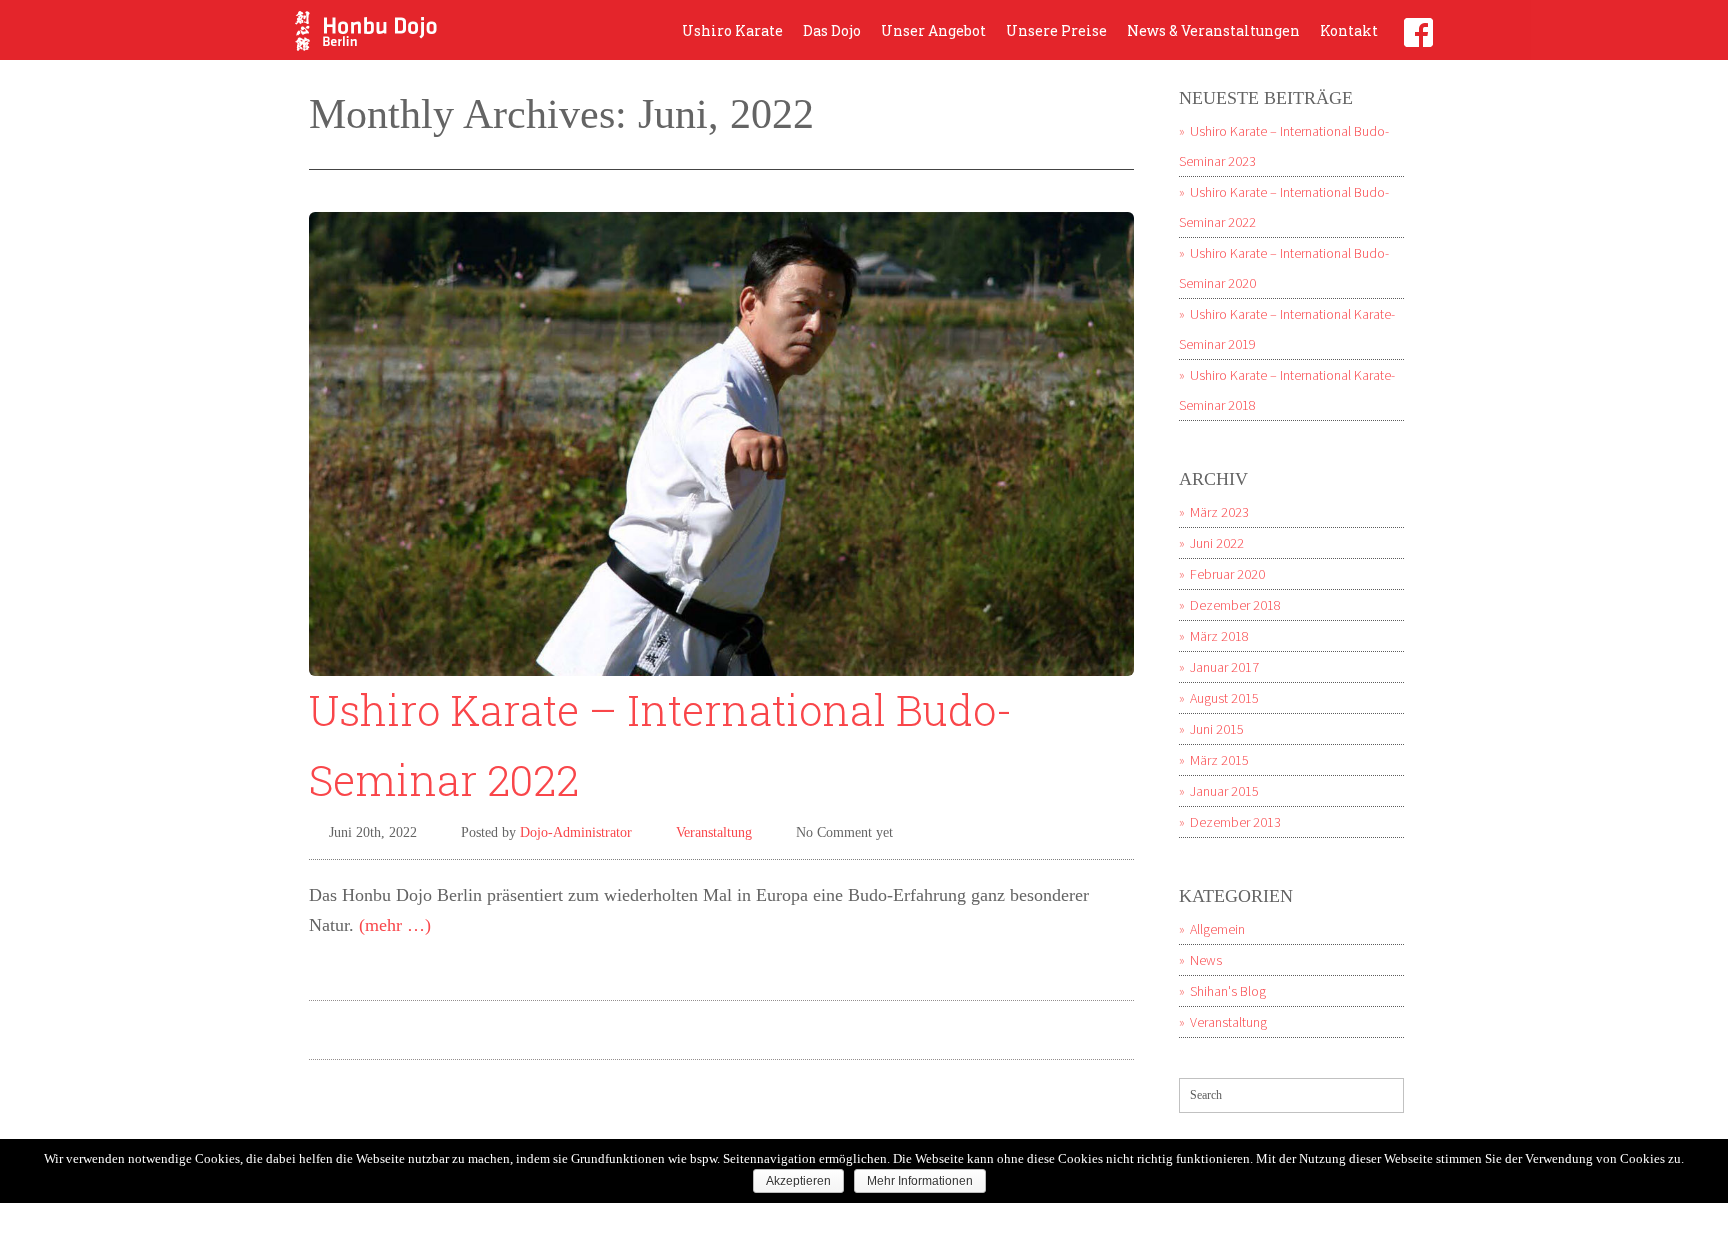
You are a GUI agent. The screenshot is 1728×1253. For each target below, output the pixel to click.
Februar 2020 (1227, 574)
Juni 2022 (1217, 543)
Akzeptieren (798, 1181)
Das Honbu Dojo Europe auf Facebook (1418, 32)
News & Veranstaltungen (1213, 30)
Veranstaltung (714, 832)
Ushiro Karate (732, 30)
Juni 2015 (1217, 729)
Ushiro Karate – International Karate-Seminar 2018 (1287, 390)
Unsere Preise (1056, 30)
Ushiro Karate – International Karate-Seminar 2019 (1287, 329)
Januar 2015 (1224, 791)
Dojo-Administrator (576, 832)
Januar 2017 (1224, 667)
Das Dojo (832, 30)
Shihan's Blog (1228, 991)
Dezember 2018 (1235, 605)
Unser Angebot (933, 30)
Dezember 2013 (1235, 822)
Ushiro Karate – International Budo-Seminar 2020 (1284, 268)
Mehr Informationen (920, 1181)
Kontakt (1349, 30)
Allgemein (1217, 929)
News (1206, 960)
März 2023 (1219, 512)
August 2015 (1224, 698)
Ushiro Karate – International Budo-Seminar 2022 (1284, 207)
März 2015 (1219, 760)
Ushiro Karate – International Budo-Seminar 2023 (1284, 146)
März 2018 (1219, 636)
